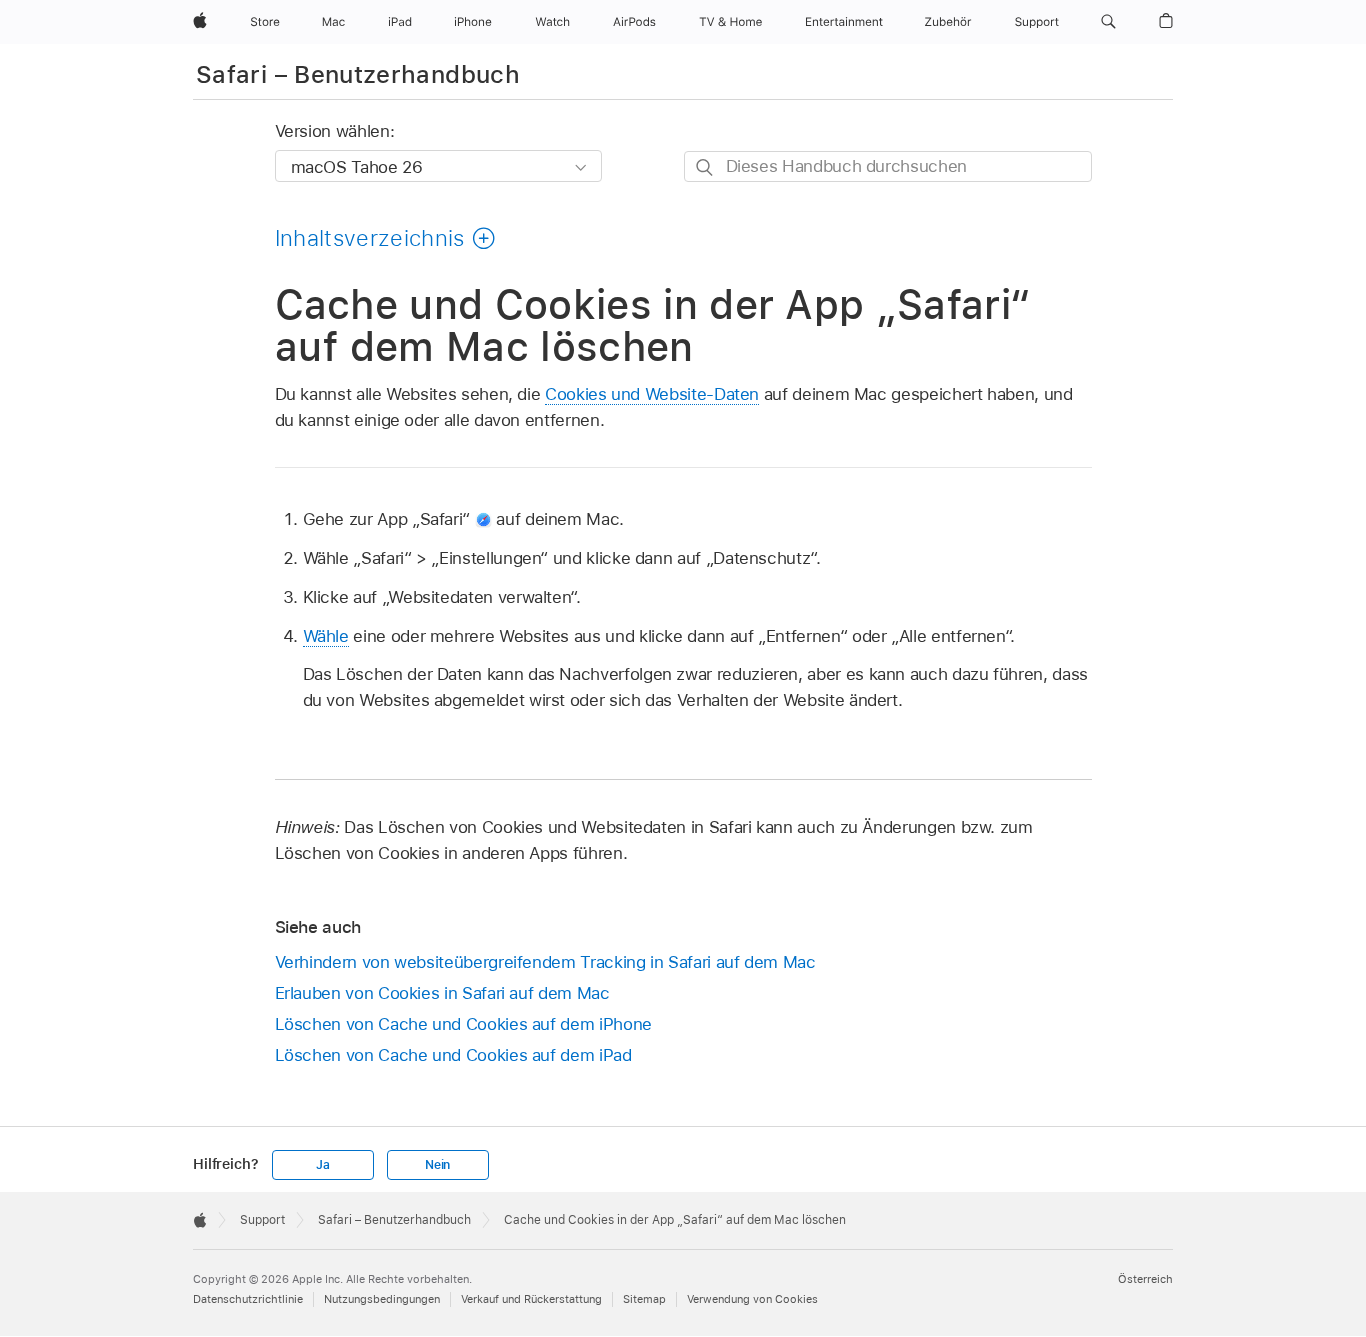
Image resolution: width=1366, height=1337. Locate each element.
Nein (437, 1165)
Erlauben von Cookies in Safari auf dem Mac (442, 993)
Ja (323, 1165)
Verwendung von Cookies (752, 1299)
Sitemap (644, 1299)
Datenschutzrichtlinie (248, 1299)
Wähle (326, 636)
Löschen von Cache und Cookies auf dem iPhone (463, 1024)
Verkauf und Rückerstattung (531, 1299)
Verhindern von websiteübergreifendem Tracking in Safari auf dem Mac (545, 962)
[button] (1108, 22)
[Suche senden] (705, 167)
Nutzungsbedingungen (382, 1299)
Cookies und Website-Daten (652, 394)
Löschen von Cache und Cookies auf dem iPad (453, 1055)
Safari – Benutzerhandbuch (358, 74)
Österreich (1145, 1279)
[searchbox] (888, 166)
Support (262, 1220)
